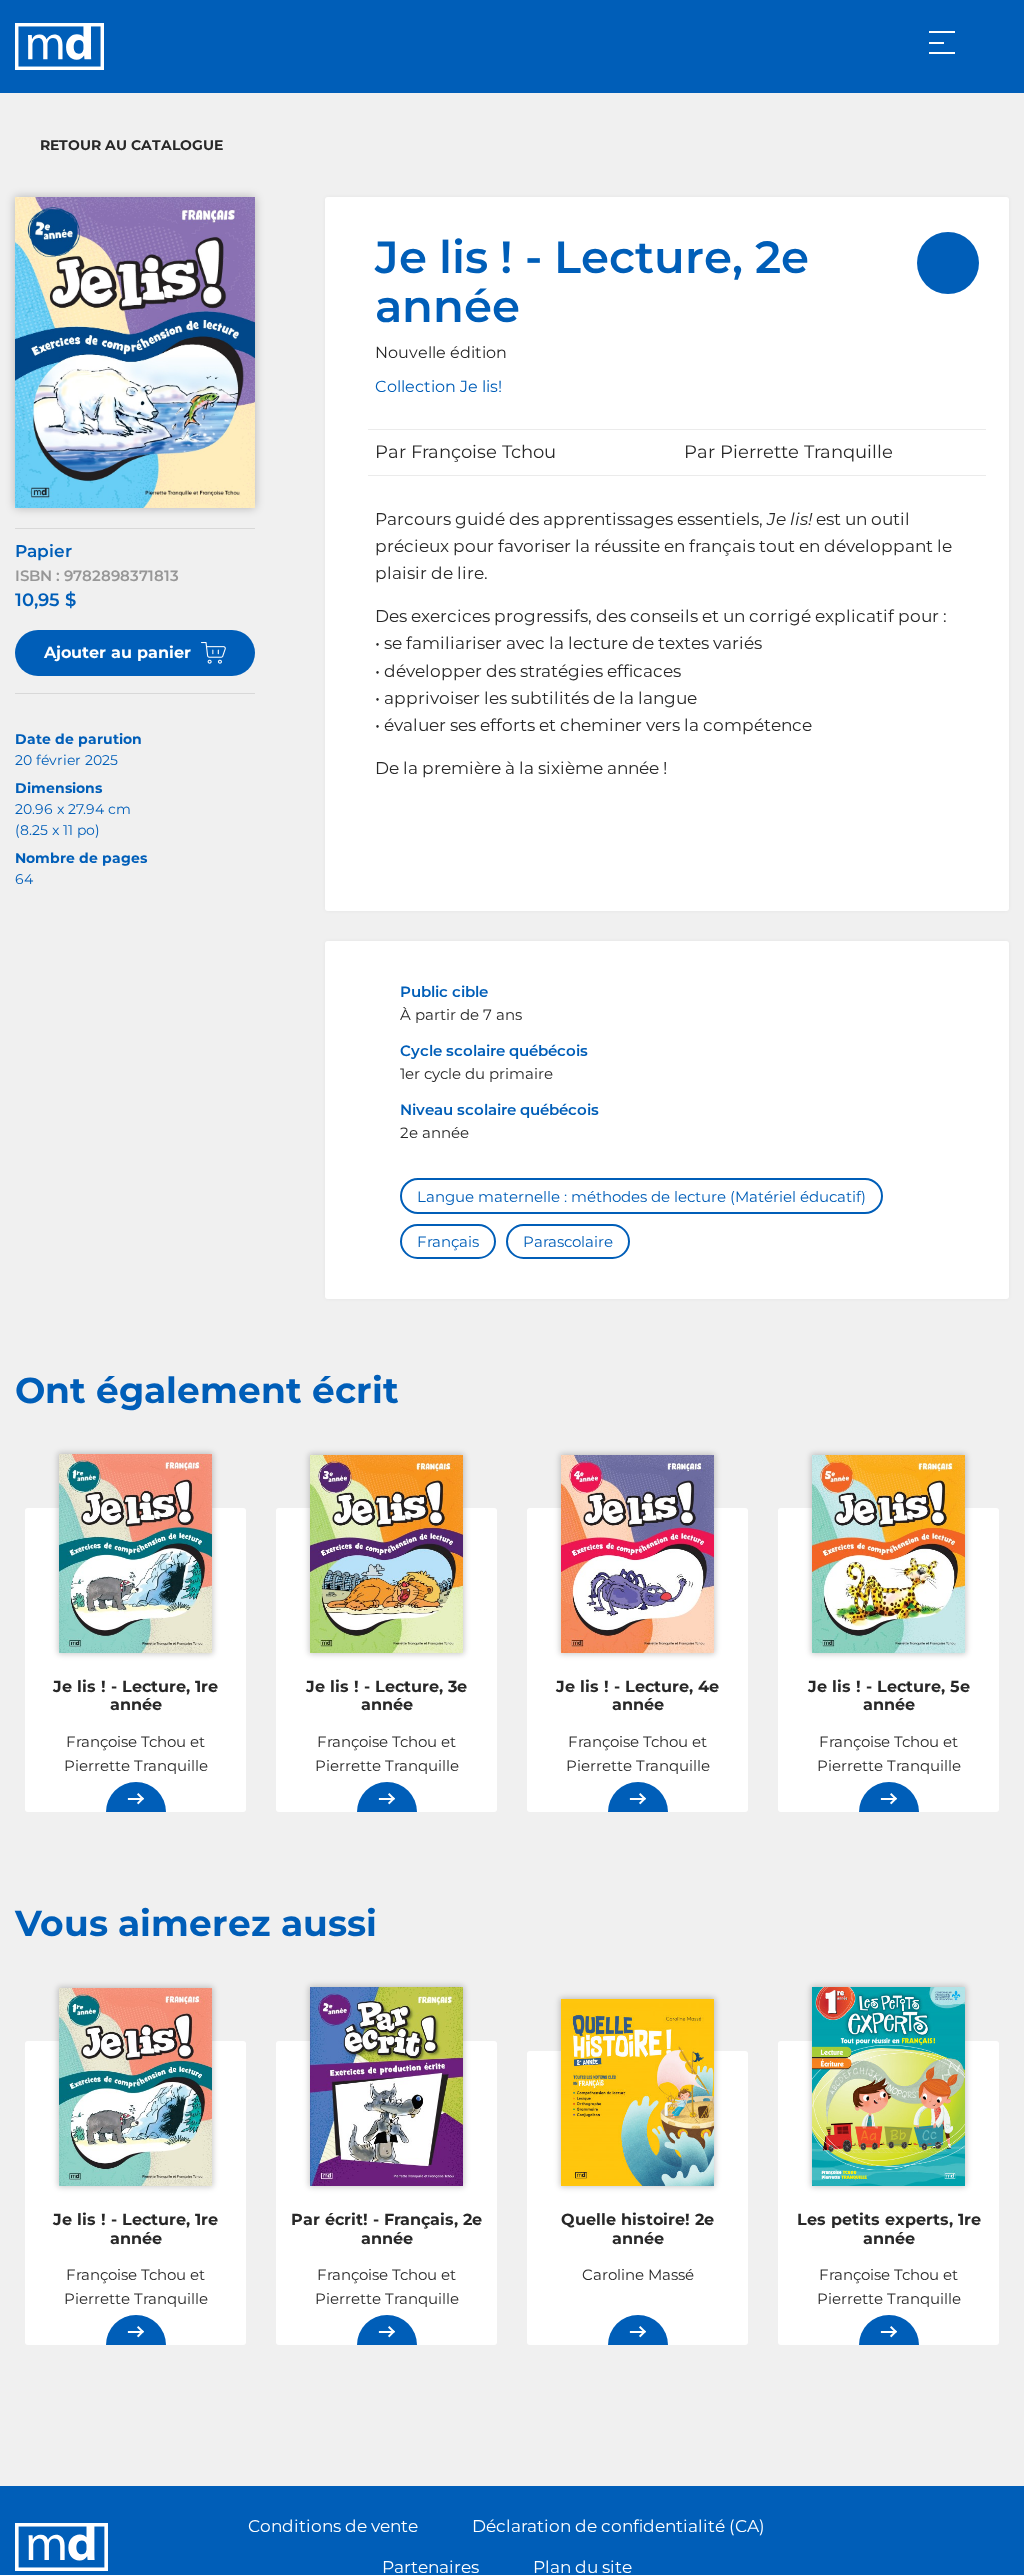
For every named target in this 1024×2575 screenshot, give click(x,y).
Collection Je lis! (438, 386)
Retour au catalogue (131, 145)
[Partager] (948, 263)
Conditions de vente (333, 2526)
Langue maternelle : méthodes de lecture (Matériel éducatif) (641, 1196)
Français (448, 1241)
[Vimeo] (993, 2547)
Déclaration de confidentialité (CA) (618, 2526)
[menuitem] (948, 263)
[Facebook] (952, 2547)
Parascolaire (568, 1241)
